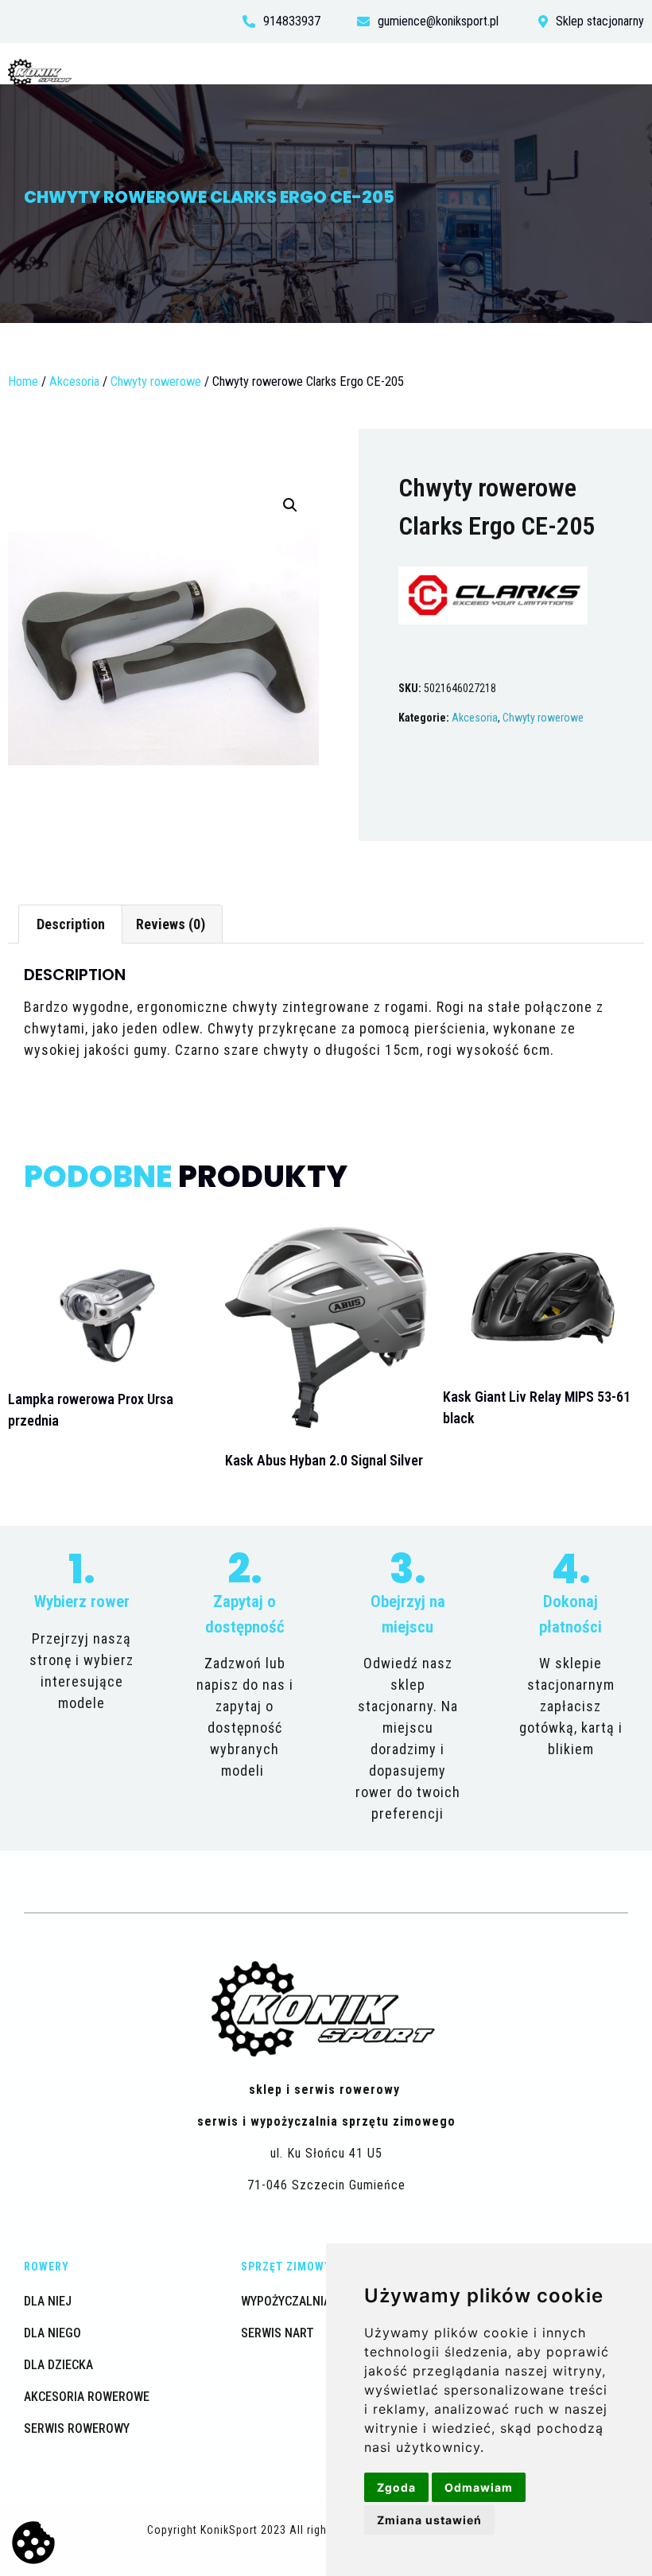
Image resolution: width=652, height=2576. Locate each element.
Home (23, 381)
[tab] (70, 924)
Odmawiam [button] (479, 2487)
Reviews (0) (171, 924)
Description (71, 924)
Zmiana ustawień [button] (429, 2520)
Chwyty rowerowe (156, 381)
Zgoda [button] (396, 2487)
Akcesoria (74, 381)
